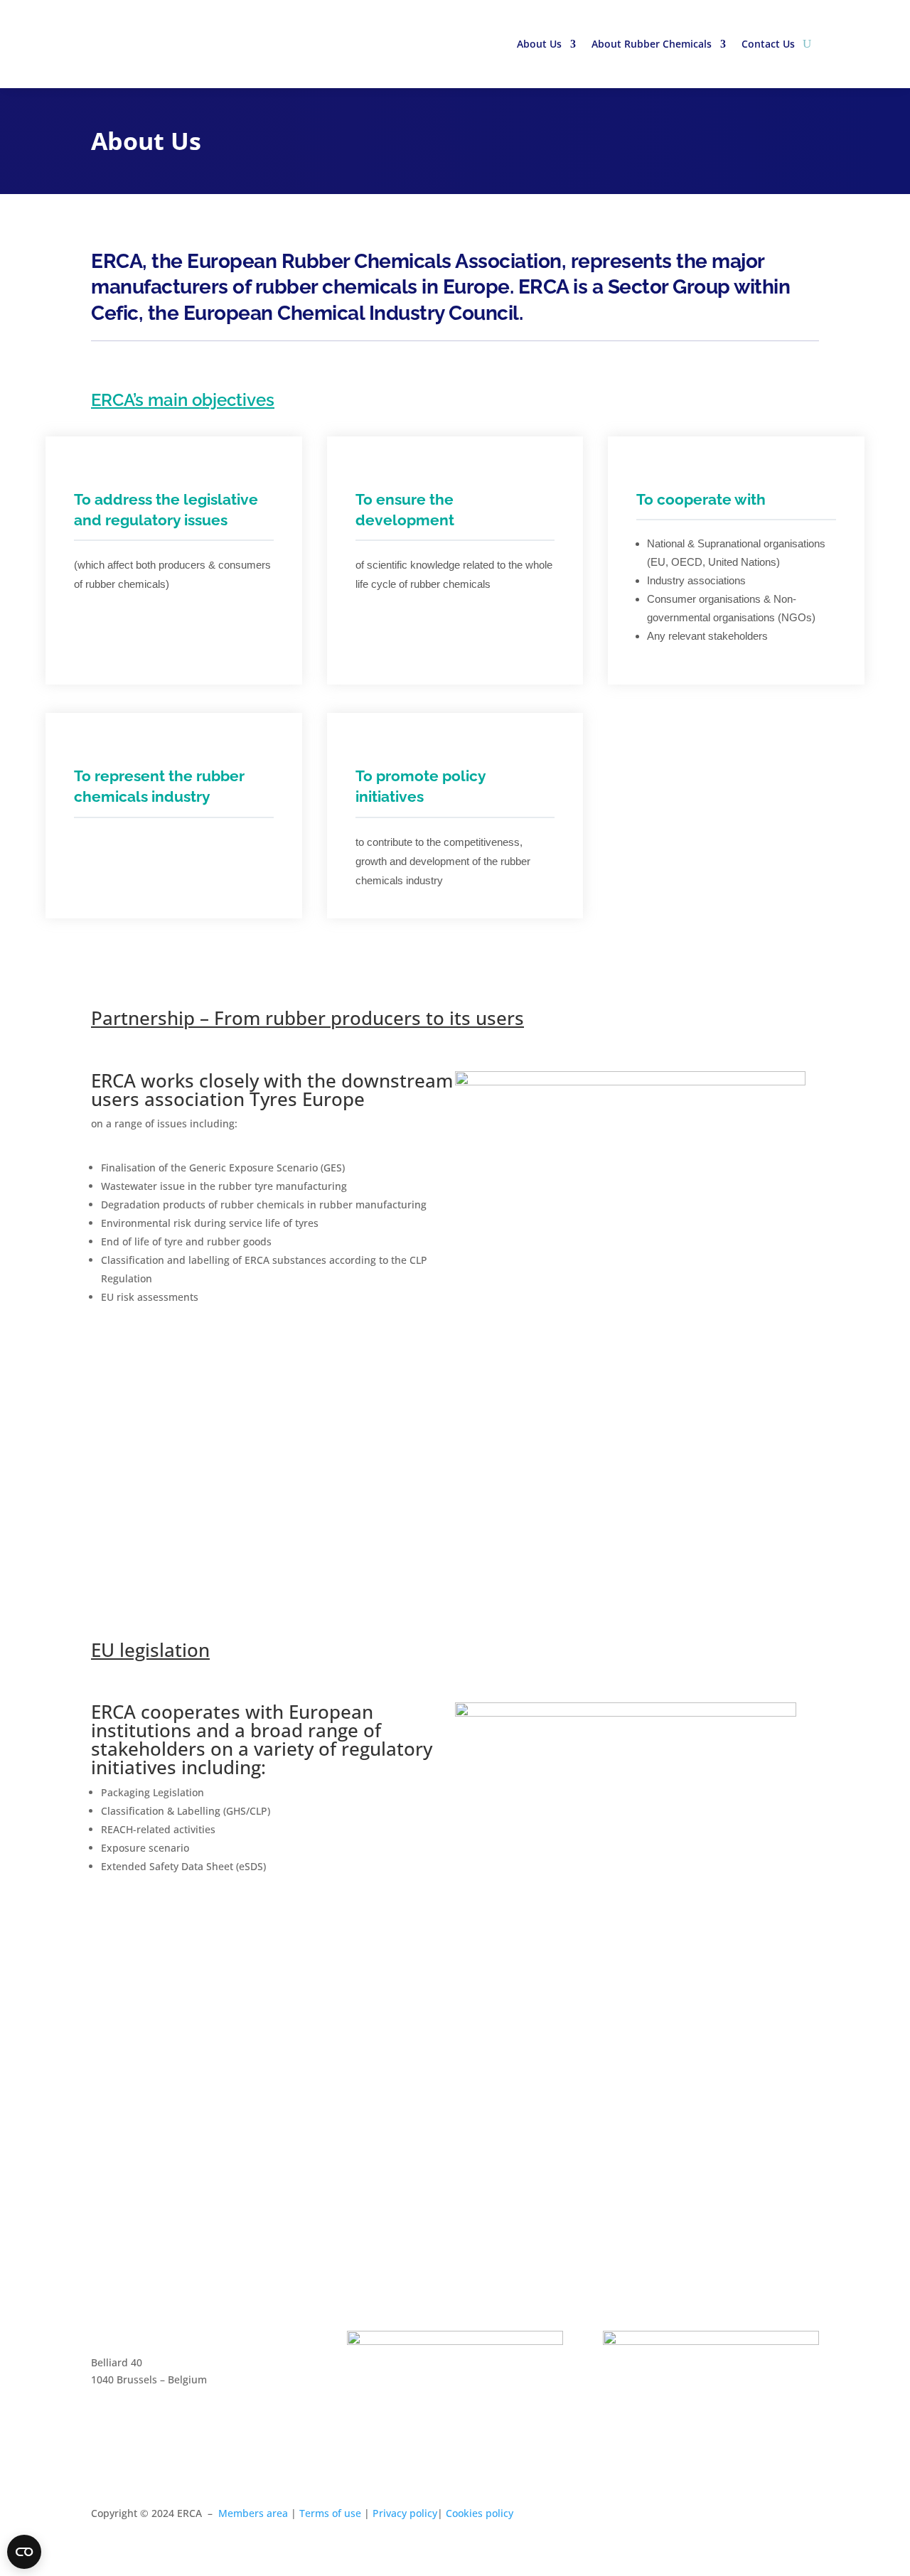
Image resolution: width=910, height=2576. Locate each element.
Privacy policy (405, 2513)
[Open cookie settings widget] (24, 2552)
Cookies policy (480, 2513)
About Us (539, 44)
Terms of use (330, 2513)
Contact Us (768, 44)
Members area (253, 2513)
